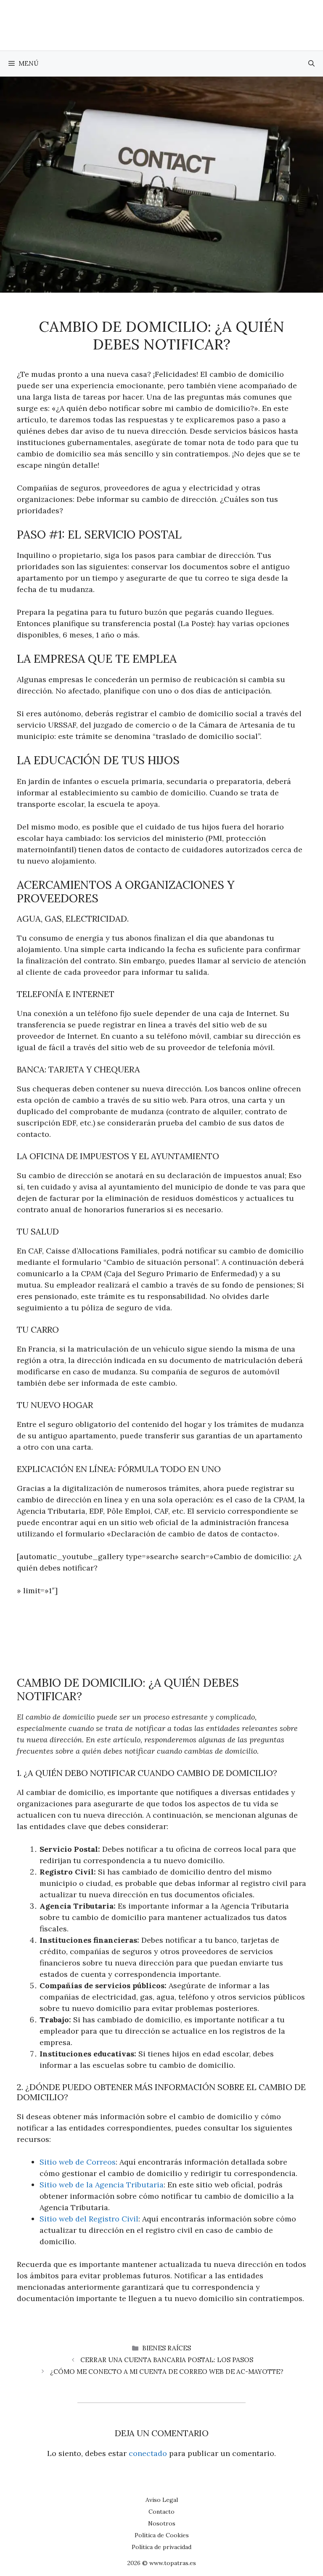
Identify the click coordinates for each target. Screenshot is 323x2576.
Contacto (161, 2512)
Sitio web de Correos (78, 2162)
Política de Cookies (162, 2535)
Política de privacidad (161, 2547)
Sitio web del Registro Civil (89, 2219)
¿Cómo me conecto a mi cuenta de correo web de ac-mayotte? (167, 2372)
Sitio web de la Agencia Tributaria (102, 2185)
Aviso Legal (162, 2500)
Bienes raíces (167, 2348)
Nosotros (162, 2523)
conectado (148, 2453)
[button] (311, 64)
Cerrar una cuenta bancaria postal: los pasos (167, 2360)
